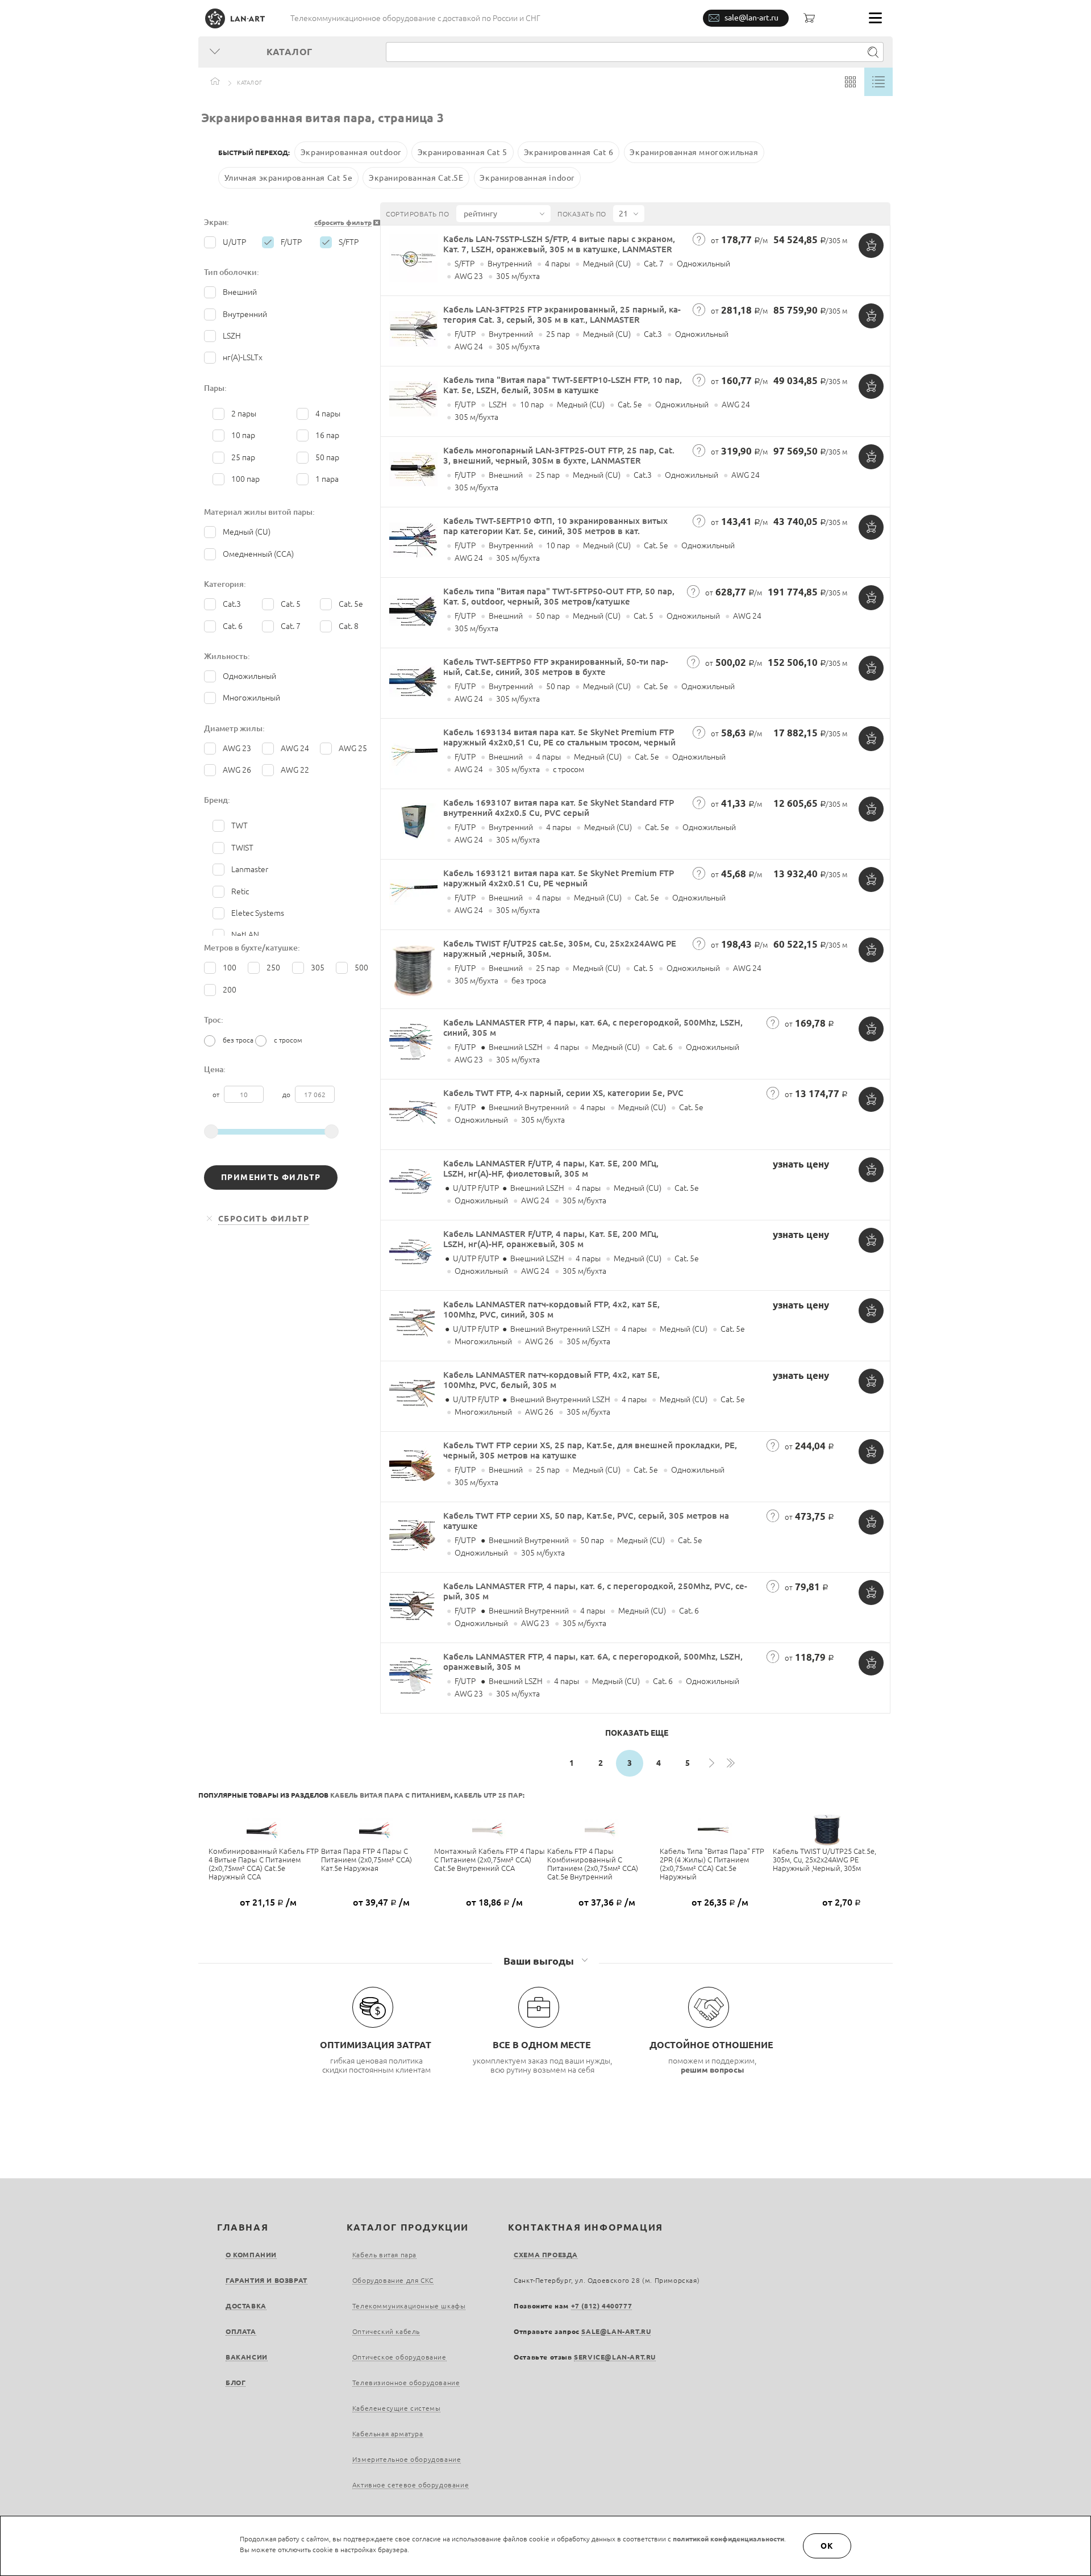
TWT (240, 826)
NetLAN (245, 935)
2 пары (244, 414)
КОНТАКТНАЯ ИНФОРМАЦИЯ (586, 2227)
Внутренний (245, 314)
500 (361, 968)
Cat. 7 (291, 626)
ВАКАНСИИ (247, 2357)
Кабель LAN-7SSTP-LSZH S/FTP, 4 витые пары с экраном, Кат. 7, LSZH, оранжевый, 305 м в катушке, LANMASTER (559, 244)
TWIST (242, 848)
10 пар (243, 435)
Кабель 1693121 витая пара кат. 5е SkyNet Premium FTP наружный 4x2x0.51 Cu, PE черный (559, 878)
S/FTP (349, 242)
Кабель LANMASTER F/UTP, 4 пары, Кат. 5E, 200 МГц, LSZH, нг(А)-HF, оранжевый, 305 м (551, 1239)
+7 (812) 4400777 (602, 2306)
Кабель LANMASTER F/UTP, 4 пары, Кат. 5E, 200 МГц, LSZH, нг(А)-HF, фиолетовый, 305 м (551, 1168)
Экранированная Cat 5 (463, 152)
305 (318, 968)
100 (230, 968)
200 (230, 990)
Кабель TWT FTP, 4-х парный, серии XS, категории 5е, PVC (563, 1093)
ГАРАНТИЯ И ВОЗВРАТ (266, 2280)
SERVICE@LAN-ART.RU (615, 2357)
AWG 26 (237, 770)
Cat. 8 (349, 626)
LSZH (232, 336)
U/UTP (234, 242)
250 (273, 968)
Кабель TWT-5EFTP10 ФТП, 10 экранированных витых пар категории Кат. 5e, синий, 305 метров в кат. (555, 526)
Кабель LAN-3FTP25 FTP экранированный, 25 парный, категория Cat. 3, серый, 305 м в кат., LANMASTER (562, 314)
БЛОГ (236, 2383)
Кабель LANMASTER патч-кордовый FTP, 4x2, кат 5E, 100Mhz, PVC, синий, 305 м (551, 1309)
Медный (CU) (247, 532)
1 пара (327, 479)
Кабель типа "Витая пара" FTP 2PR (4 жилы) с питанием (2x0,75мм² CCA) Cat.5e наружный (712, 1864)
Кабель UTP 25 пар (488, 1795)
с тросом (288, 1040)
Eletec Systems (258, 913)
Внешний (240, 292)
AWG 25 (353, 748)
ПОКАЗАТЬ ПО (582, 214)
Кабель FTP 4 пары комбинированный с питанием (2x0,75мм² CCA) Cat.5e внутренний (593, 1864)
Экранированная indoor (527, 178)
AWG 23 (237, 748)
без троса (238, 1040)
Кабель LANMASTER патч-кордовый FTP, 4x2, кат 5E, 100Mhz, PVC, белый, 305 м (551, 1380)
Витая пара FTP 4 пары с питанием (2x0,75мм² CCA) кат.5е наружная (367, 1860)
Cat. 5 (291, 604)
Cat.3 (232, 604)
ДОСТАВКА (246, 2306)
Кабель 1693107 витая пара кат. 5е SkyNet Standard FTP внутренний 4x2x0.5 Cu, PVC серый (559, 808)
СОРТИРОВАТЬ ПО (417, 214)
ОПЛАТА (241, 2331)
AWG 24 (295, 748)
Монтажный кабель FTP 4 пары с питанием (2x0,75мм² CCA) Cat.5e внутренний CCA (490, 1860)
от (217, 1095)
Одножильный (249, 676)
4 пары (328, 414)
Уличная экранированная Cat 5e (288, 178)
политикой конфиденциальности (728, 2539)
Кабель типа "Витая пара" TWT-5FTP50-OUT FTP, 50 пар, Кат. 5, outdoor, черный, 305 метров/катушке (559, 596)
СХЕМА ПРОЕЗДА (546, 2255)
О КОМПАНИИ (251, 2255)
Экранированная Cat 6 (569, 152)
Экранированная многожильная (694, 152)
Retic (240, 891)
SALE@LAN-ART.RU (616, 2331)
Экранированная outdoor (351, 152)
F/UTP (291, 242)
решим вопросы (713, 2070)
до (287, 1095)
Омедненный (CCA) (258, 554)
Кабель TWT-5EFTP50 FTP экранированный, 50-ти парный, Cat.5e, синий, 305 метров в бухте (556, 667)
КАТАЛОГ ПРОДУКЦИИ (408, 2227)
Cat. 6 (233, 626)
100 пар (245, 479)
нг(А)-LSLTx (243, 357)
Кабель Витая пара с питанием (390, 1795)
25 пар (243, 457)
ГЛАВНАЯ (243, 2227)
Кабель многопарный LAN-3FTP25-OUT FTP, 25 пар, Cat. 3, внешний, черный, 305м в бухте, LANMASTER (559, 455)
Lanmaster (250, 869)
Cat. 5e (351, 604)
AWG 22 (295, 770)
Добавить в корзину (871, 245)
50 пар (327, 457)
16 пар (327, 435)
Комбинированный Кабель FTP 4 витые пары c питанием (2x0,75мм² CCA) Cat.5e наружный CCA (264, 1864)
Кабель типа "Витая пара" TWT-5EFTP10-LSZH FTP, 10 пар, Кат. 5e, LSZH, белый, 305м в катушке (563, 385)
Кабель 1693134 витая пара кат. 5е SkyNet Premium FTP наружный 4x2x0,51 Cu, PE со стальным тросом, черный (559, 737)
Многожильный (251, 698)
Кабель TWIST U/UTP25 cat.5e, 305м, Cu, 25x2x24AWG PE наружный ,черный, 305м (825, 1860)
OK (827, 2546)
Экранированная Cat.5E (416, 178)
